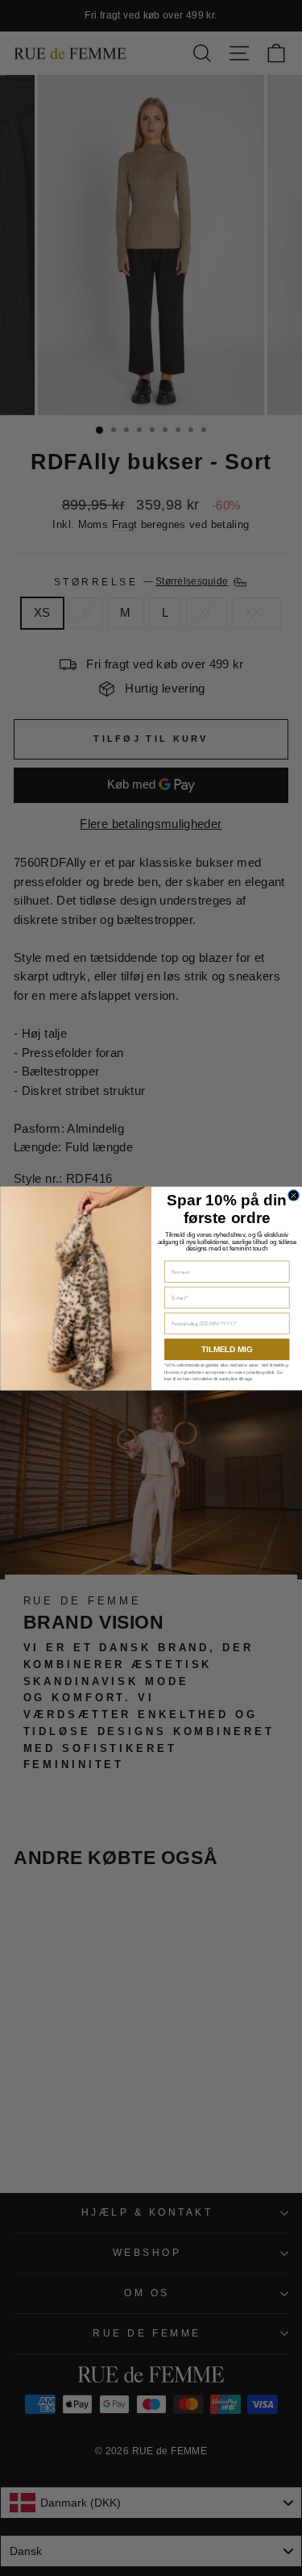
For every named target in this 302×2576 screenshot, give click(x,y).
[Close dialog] (293, 1194)
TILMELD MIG (227, 1349)
